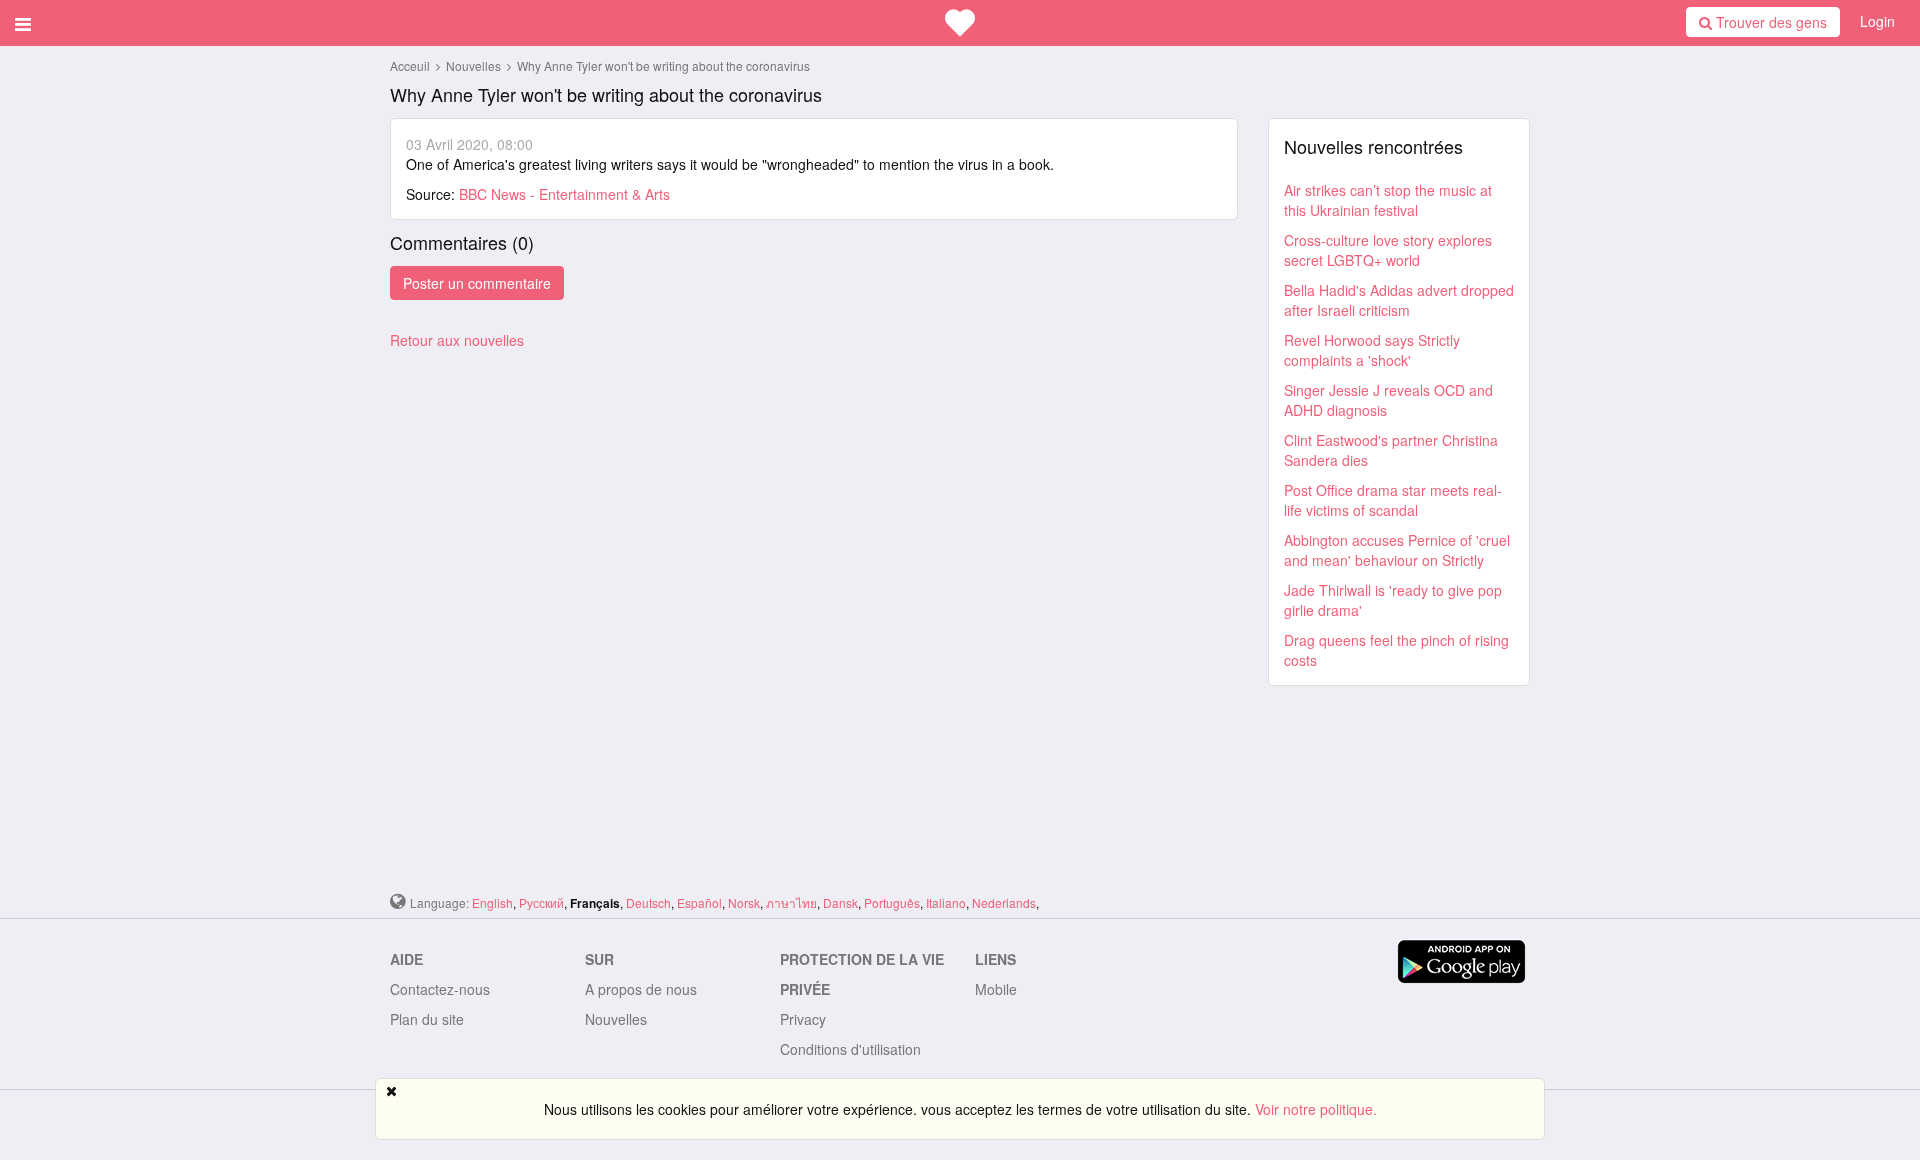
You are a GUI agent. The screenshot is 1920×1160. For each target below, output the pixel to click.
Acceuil (410, 65)
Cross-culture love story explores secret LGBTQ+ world (1388, 250)
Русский (541, 902)
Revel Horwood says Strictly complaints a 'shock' (1372, 350)
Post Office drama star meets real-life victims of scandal (1393, 500)
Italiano (946, 902)
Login (1877, 21)
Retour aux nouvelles (457, 340)
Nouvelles (475, 65)
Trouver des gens (1769, 22)
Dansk (840, 902)
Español (699, 902)
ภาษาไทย (791, 902)
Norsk (744, 902)
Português (892, 902)
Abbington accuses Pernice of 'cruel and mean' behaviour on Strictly (1397, 550)
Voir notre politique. (1316, 1109)
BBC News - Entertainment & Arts (564, 194)
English (492, 902)
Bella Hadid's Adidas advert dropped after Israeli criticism (1399, 300)
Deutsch (648, 902)
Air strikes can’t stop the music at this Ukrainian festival (1388, 200)
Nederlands (1004, 902)
